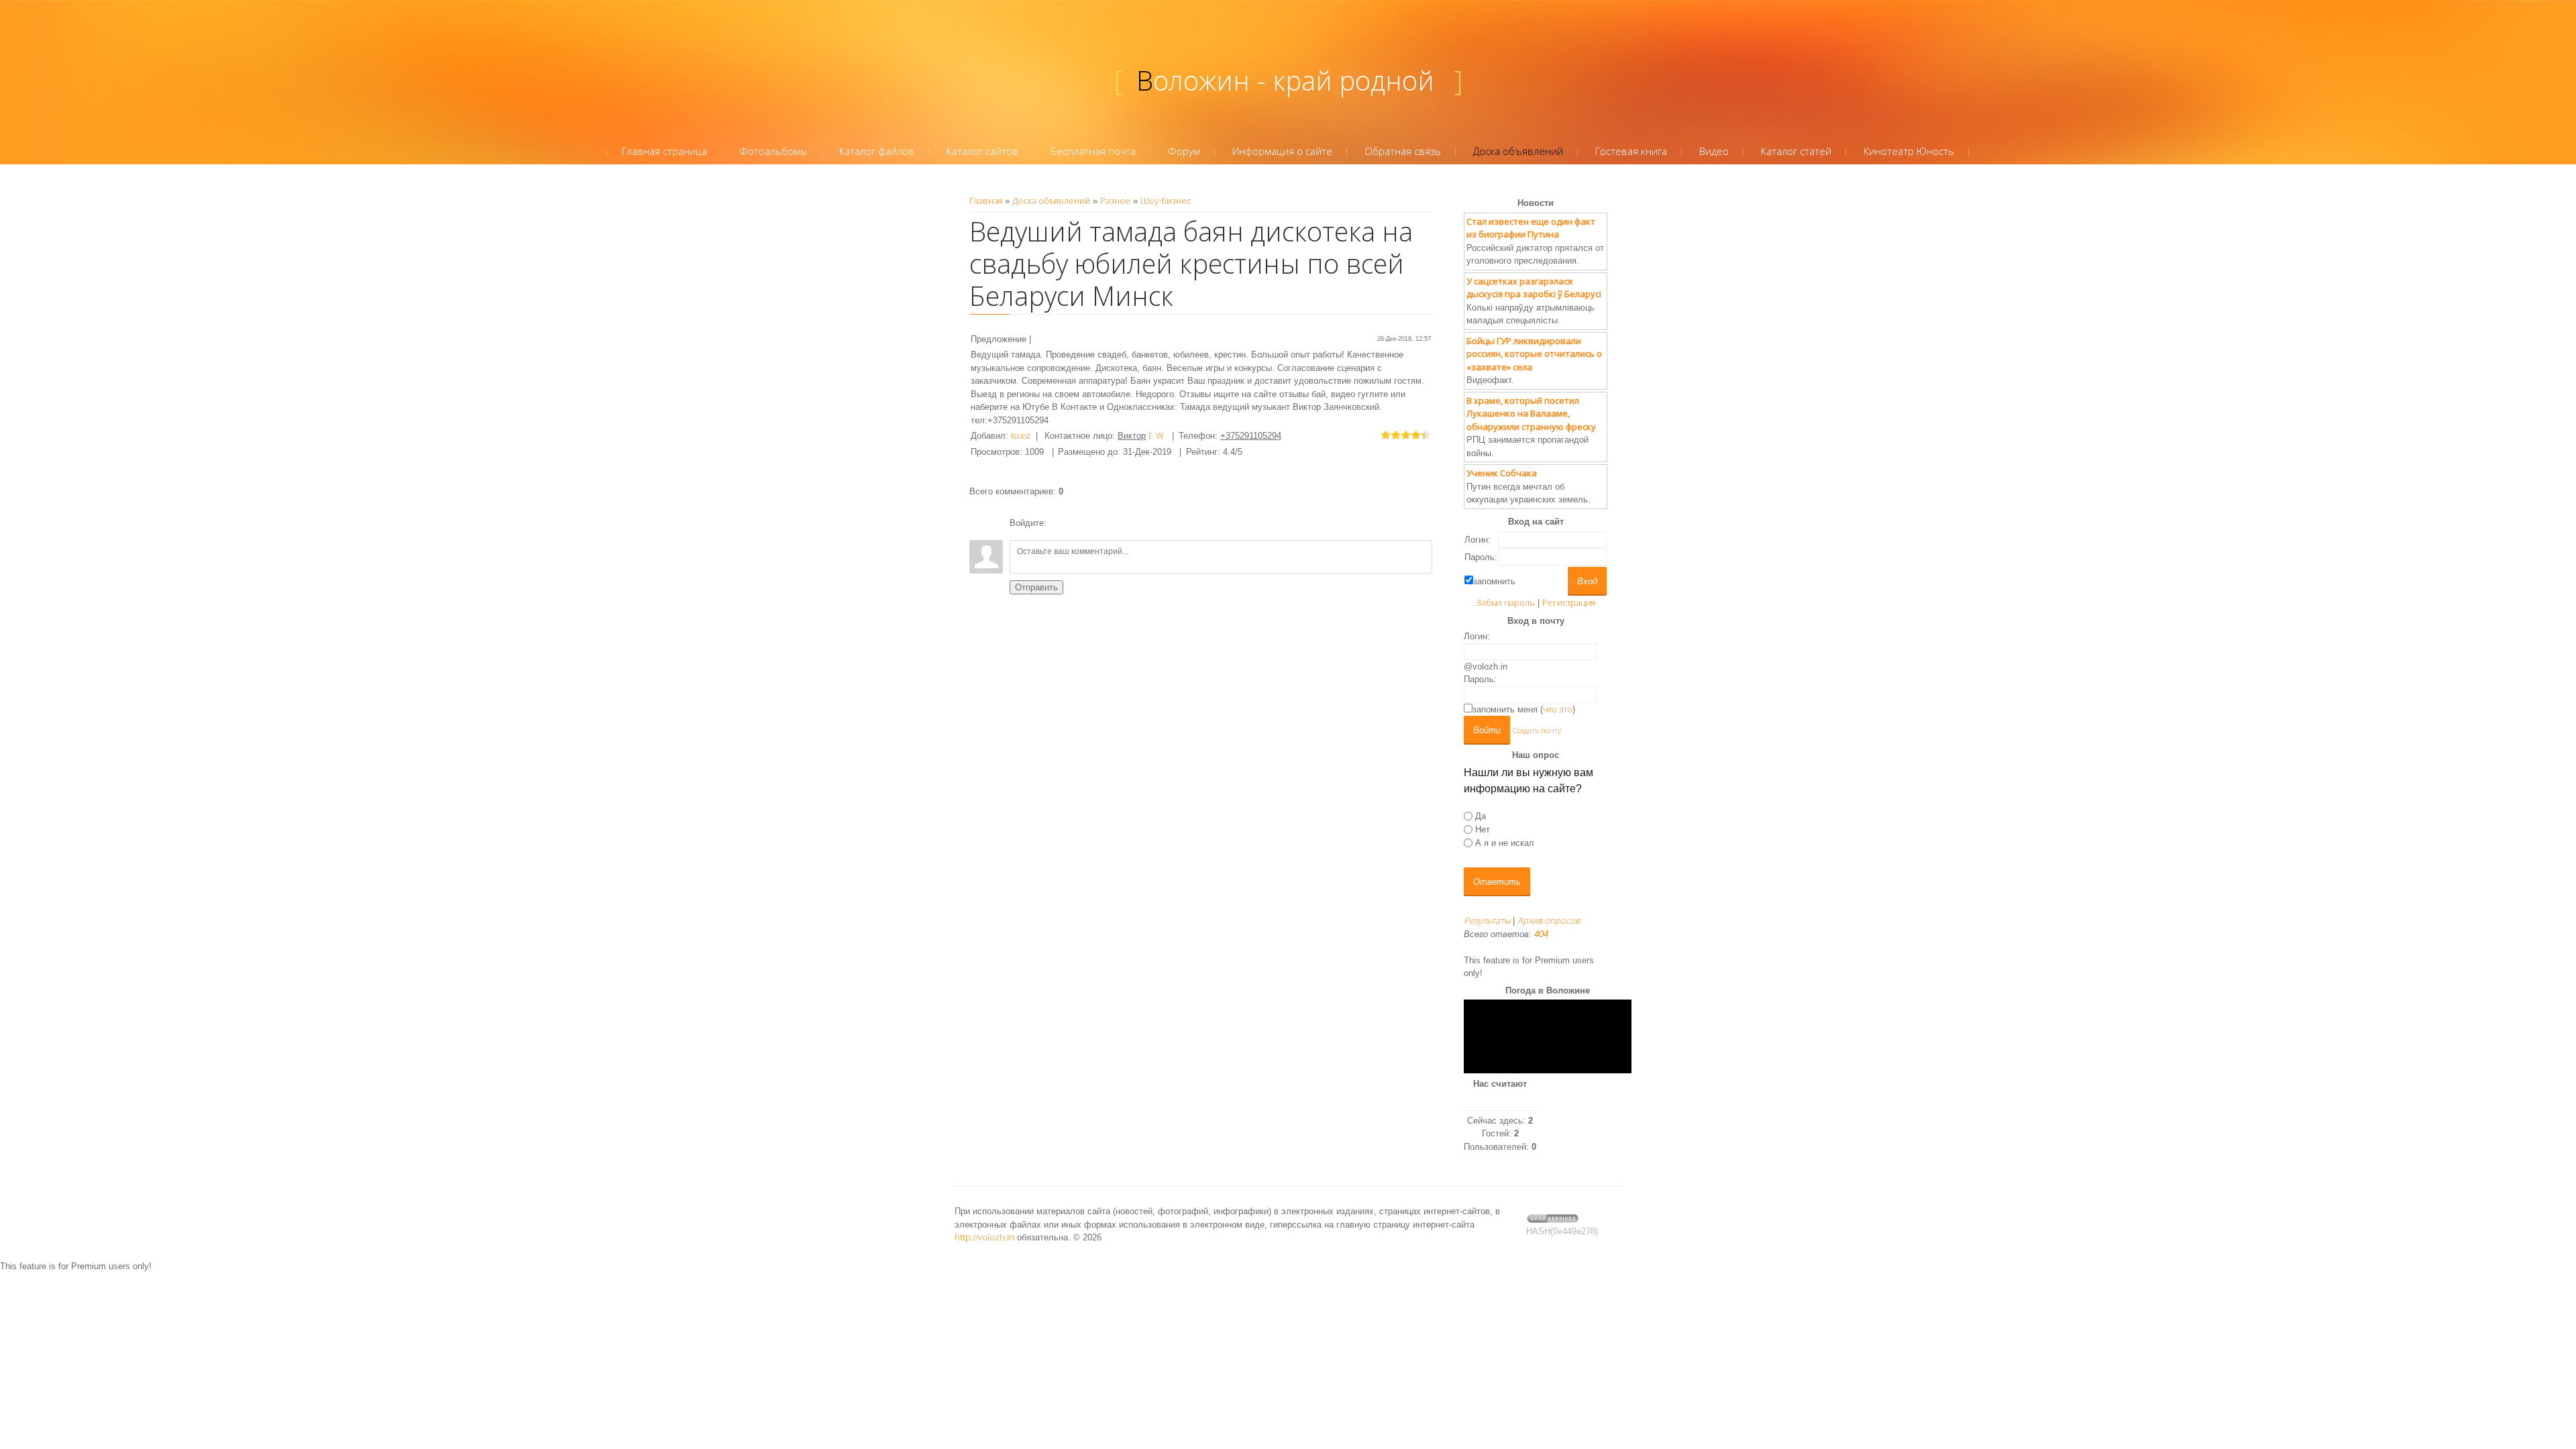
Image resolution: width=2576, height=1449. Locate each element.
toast (1021, 435)
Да (1481, 815)
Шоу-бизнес (1166, 201)
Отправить (1036, 587)
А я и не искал (1505, 843)
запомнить (1494, 581)
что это (1558, 709)
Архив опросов (1549, 920)
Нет (1483, 829)
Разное (1115, 201)
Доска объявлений (1051, 201)
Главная (986, 201)
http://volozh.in (984, 1237)
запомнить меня (1505, 709)
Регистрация (1569, 602)
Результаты (1487, 920)
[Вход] (1059, 523)
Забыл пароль (1505, 602)
